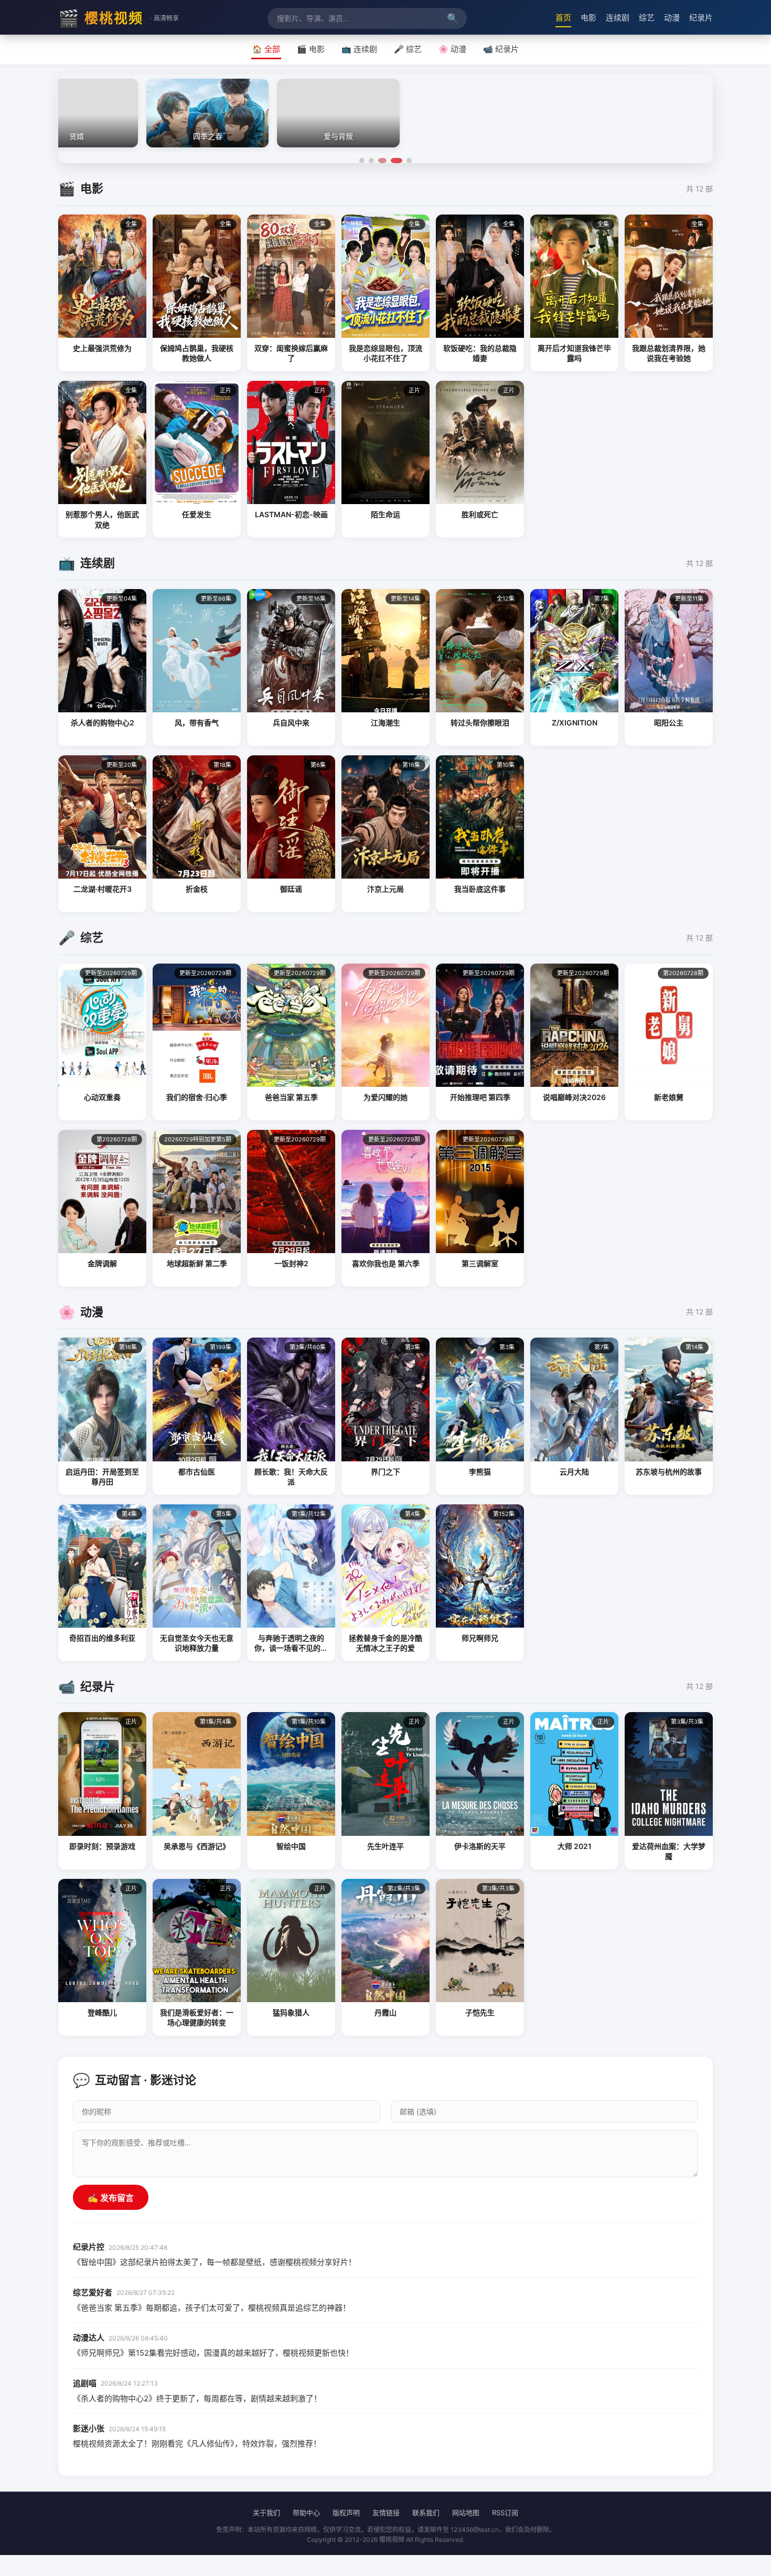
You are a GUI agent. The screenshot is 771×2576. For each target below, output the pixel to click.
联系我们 (426, 2513)
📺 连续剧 (359, 49)
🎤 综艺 (408, 49)
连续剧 (618, 18)
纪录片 (701, 18)
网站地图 (466, 2513)
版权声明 (346, 2513)
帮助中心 (306, 2513)
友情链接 (386, 2513)
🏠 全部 (266, 49)
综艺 (647, 18)
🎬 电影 (311, 49)
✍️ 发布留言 (111, 2198)
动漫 (672, 18)
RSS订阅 (505, 2513)
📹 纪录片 (501, 49)
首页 (563, 18)
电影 (588, 18)
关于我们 (266, 2513)
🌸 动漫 (452, 49)
